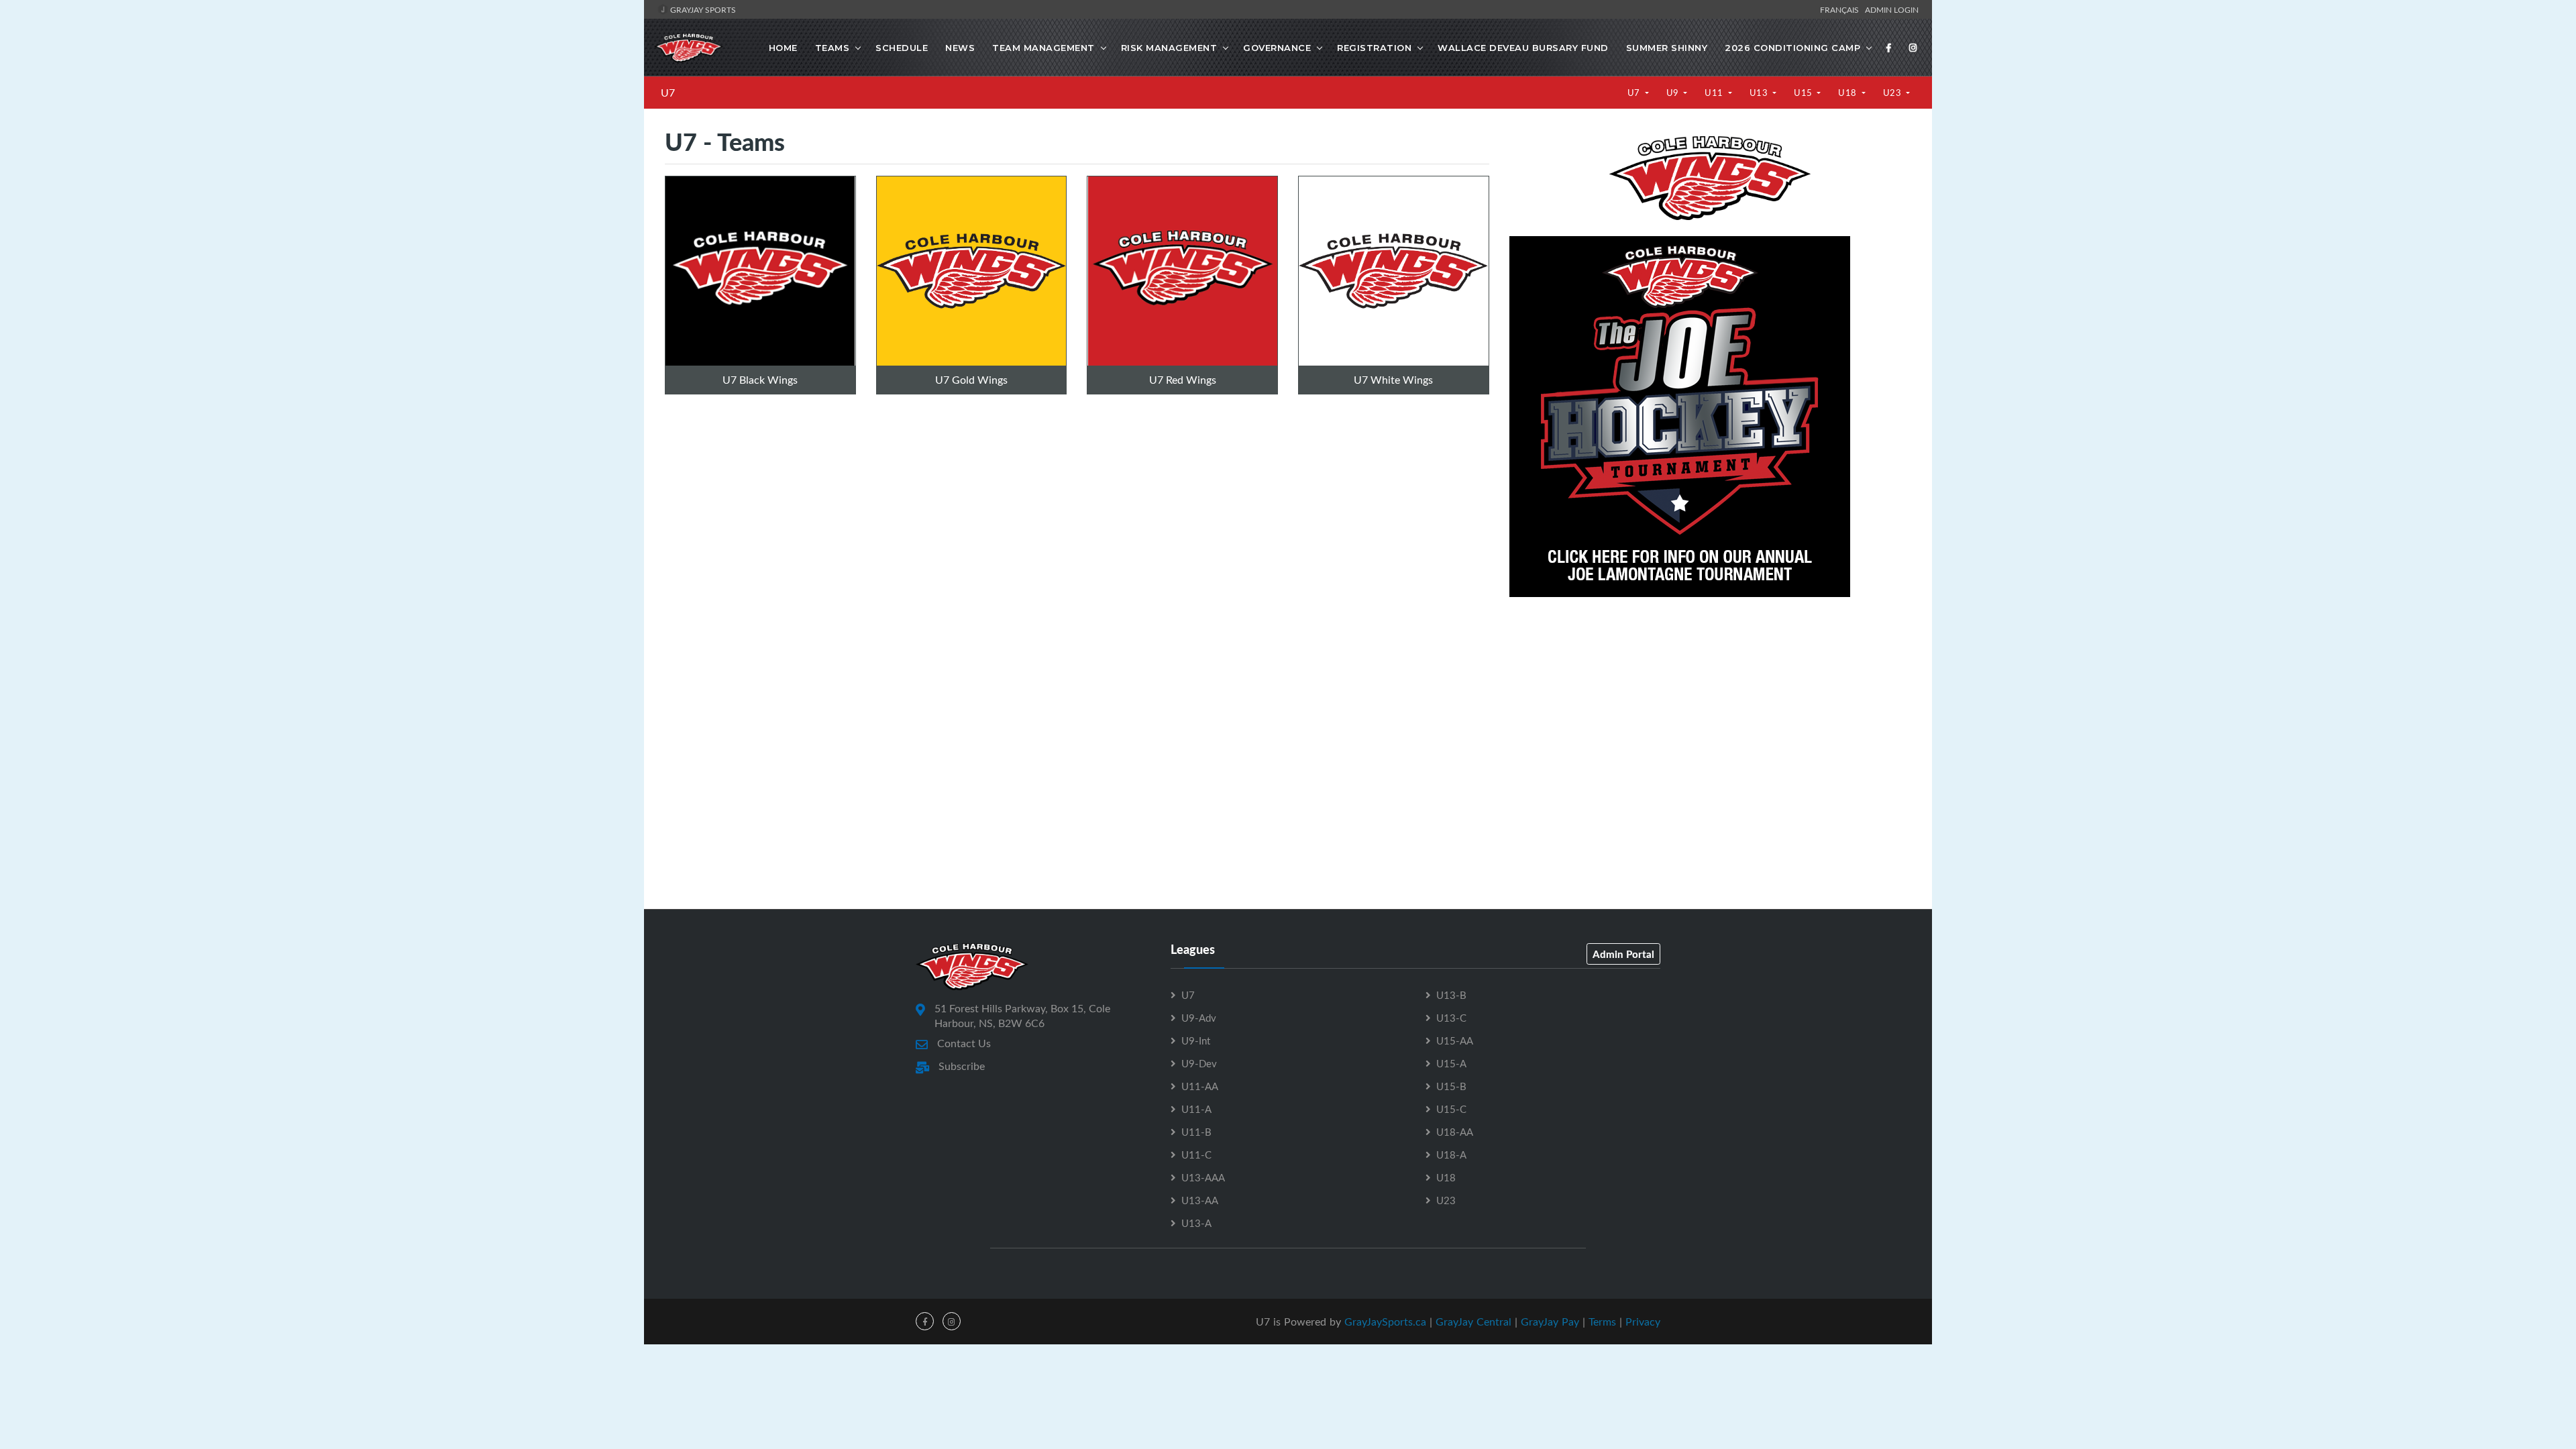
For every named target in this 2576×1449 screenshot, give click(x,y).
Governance (1277, 48)
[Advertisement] (1710, 707)
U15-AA (1455, 1040)
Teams (833, 48)
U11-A (1196, 1109)
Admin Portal (1623, 954)
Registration (1374, 48)
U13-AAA (1203, 1177)
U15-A (1451, 1063)
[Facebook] (1889, 48)
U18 (1848, 93)
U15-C (1451, 1109)
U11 (1715, 93)
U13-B (1451, 995)
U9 (1674, 93)
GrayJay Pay (1550, 1322)
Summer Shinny (1667, 48)
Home (783, 48)
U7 (668, 93)
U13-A (1196, 1223)
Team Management (1043, 48)
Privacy (1643, 1322)
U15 (1804, 93)
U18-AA (1455, 1132)
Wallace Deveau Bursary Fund (1523, 48)
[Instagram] (1913, 48)
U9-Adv (1199, 1018)
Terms (1602, 1322)
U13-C (1451, 1018)
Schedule (902, 48)
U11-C (1196, 1155)
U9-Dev (1199, 1063)
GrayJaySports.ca (1385, 1322)
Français (1841, 9)
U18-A (1451, 1155)
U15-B (1451, 1086)
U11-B (1196, 1132)
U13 (1760, 93)
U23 (1893, 93)
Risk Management (1169, 48)
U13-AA (1200, 1200)
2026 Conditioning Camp (1792, 48)
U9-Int (1196, 1040)
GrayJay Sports (702, 9)
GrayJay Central (1473, 1322)
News (960, 48)
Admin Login (1892, 9)
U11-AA (1200, 1086)
